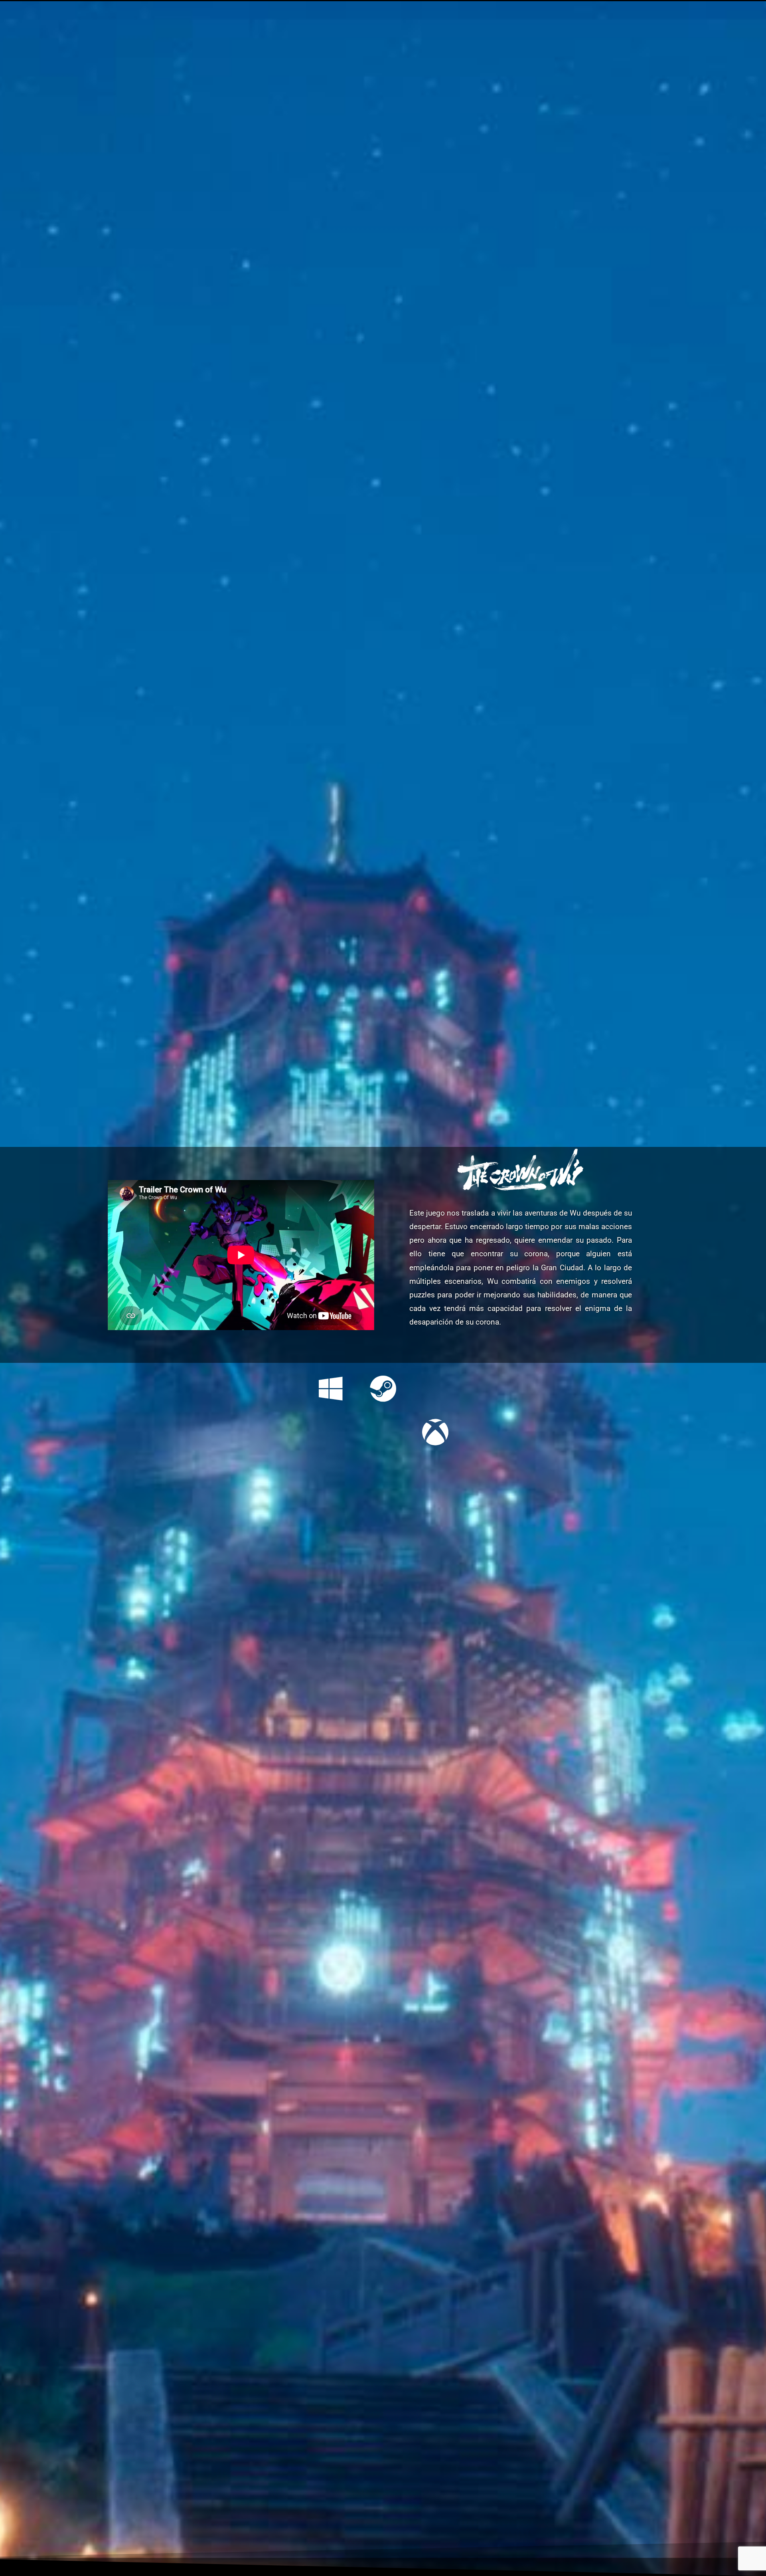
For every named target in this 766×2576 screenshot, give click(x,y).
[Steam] (383, 1389)
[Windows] (331, 1389)
